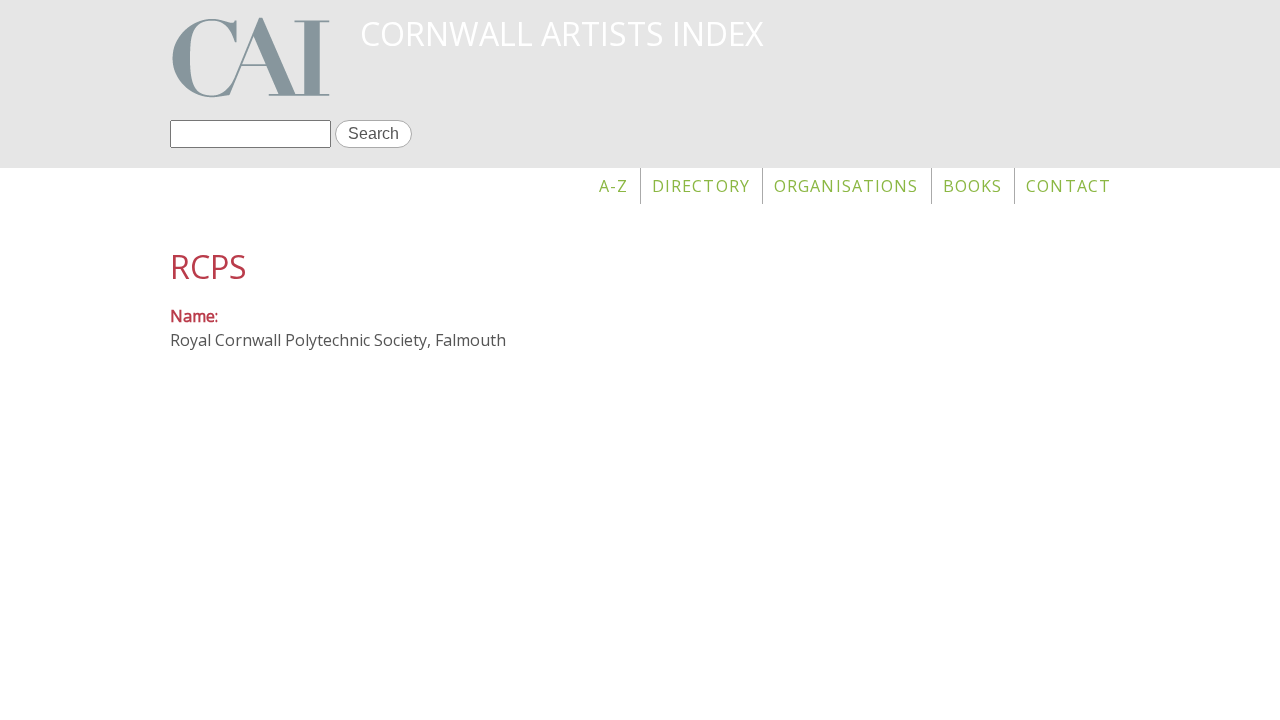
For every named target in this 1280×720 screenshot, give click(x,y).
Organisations (846, 186)
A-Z (613, 186)
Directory (701, 186)
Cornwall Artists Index (561, 33)
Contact (1068, 186)
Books (973, 186)
